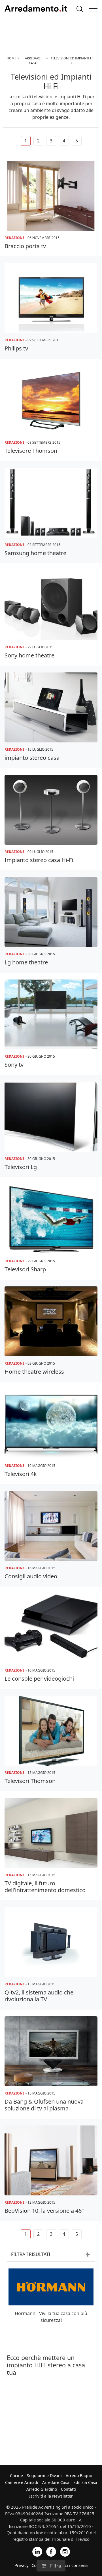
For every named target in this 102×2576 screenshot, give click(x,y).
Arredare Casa (56, 2482)
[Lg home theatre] (51, 912)
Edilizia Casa (85, 2482)
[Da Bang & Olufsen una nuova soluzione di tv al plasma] (51, 2051)
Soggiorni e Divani (44, 2476)
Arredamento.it (36, 9)
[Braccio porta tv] (51, 196)
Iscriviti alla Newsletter (51, 2496)
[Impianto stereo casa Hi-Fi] (51, 810)
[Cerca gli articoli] (80, 9)
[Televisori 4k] (51, 1424)
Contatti (68, 2489)
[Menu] (93, 9)
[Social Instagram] (65, 2551)
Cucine (16, 2476)
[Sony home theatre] (51, 605)
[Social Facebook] (51, 2551)
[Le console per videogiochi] (51, 1628)
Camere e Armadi (22, 2482)
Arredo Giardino (42, 2489)
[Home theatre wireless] (51, 1321)
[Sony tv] (51, 1014)
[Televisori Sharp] (51, 1219)
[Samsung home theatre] (51, 503)
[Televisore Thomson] (51, 400)
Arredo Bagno (79, 2476)
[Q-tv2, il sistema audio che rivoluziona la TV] (51, 1942)
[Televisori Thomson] (51, 1731)
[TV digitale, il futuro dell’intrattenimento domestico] (51, 1833)
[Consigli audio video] (51, 1526)
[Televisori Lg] (51, 1117)
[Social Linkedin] (37, 2551)
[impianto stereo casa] (51, 707)
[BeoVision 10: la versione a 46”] (51, 2160)
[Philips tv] (51, 298)
